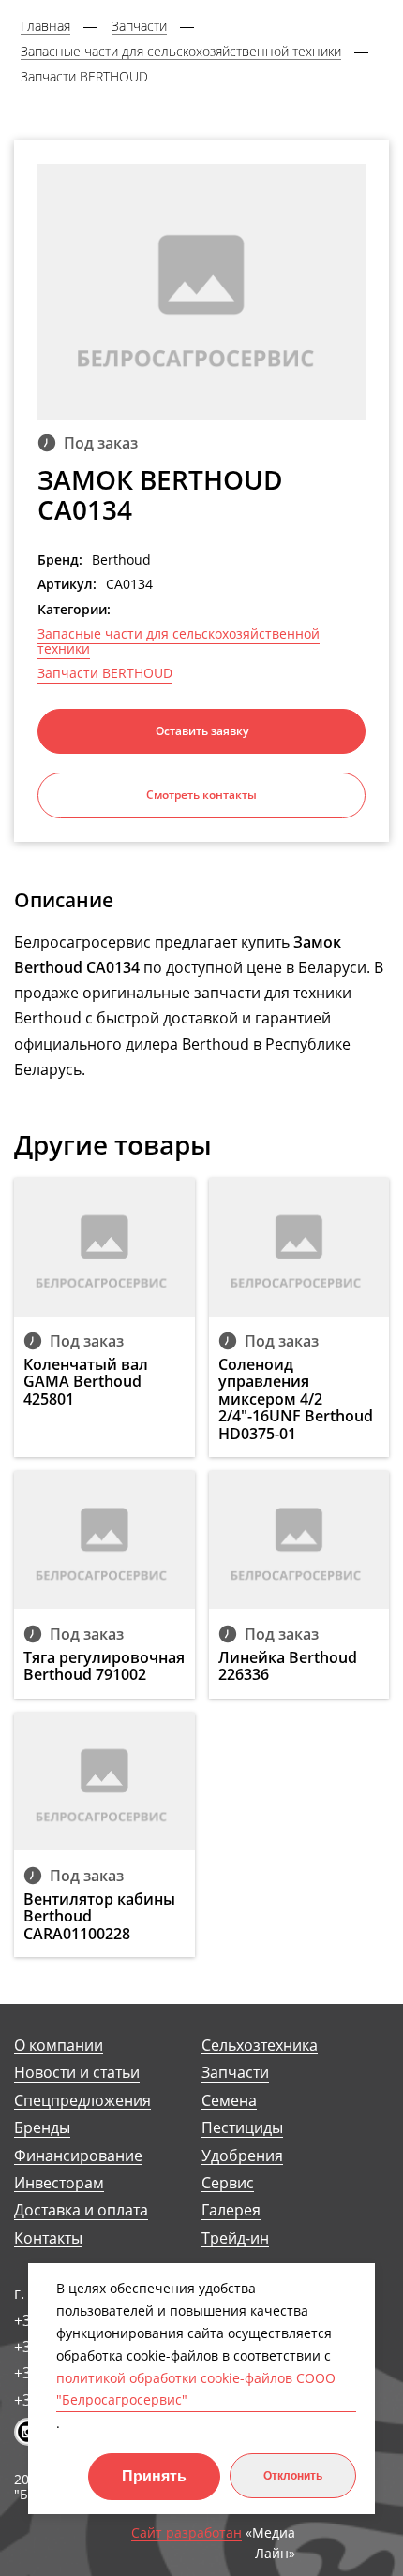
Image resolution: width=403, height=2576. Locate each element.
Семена (229, 2101)
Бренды (42, 2128)
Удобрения (242, 2156)
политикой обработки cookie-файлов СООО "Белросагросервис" (196, 2389)
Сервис (228, 2183)
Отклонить (293, 2476)
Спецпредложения (82, 2101)
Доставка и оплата (81, 2210)
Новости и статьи (77, 2073)
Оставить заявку (202, 731)
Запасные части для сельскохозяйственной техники (179, 641)
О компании (59, 2046)
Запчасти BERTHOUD (105, 673)
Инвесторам (59, 2183)
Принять (154, 2476)
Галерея (231, 2210)
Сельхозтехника (260, 2046)
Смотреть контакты (201, 795)
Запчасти (235, 2073)
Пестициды (242, 2128)
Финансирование (78, 2156)
